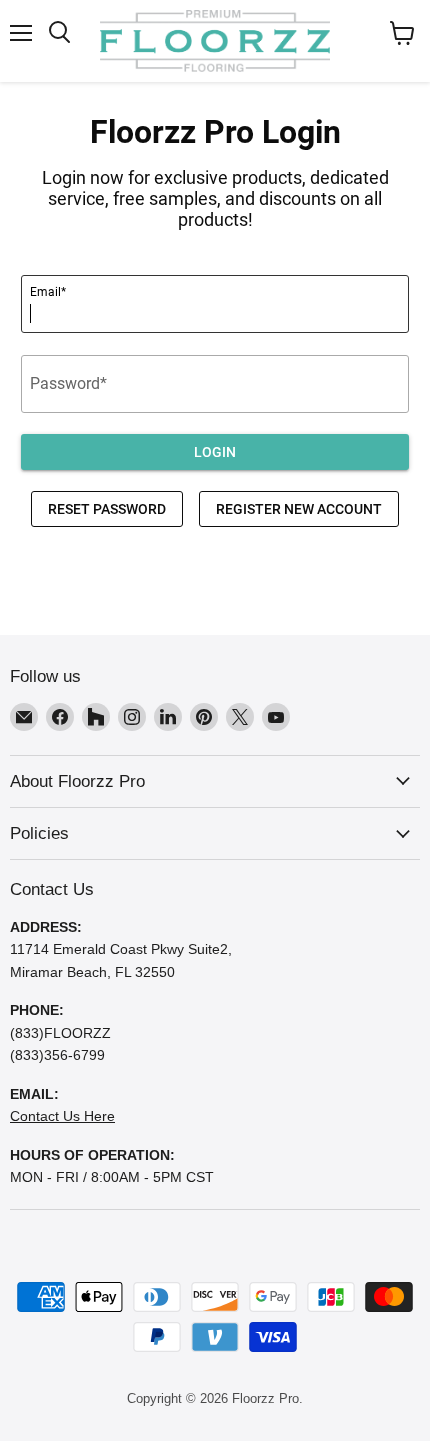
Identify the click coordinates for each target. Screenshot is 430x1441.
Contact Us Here (62, 1116)
